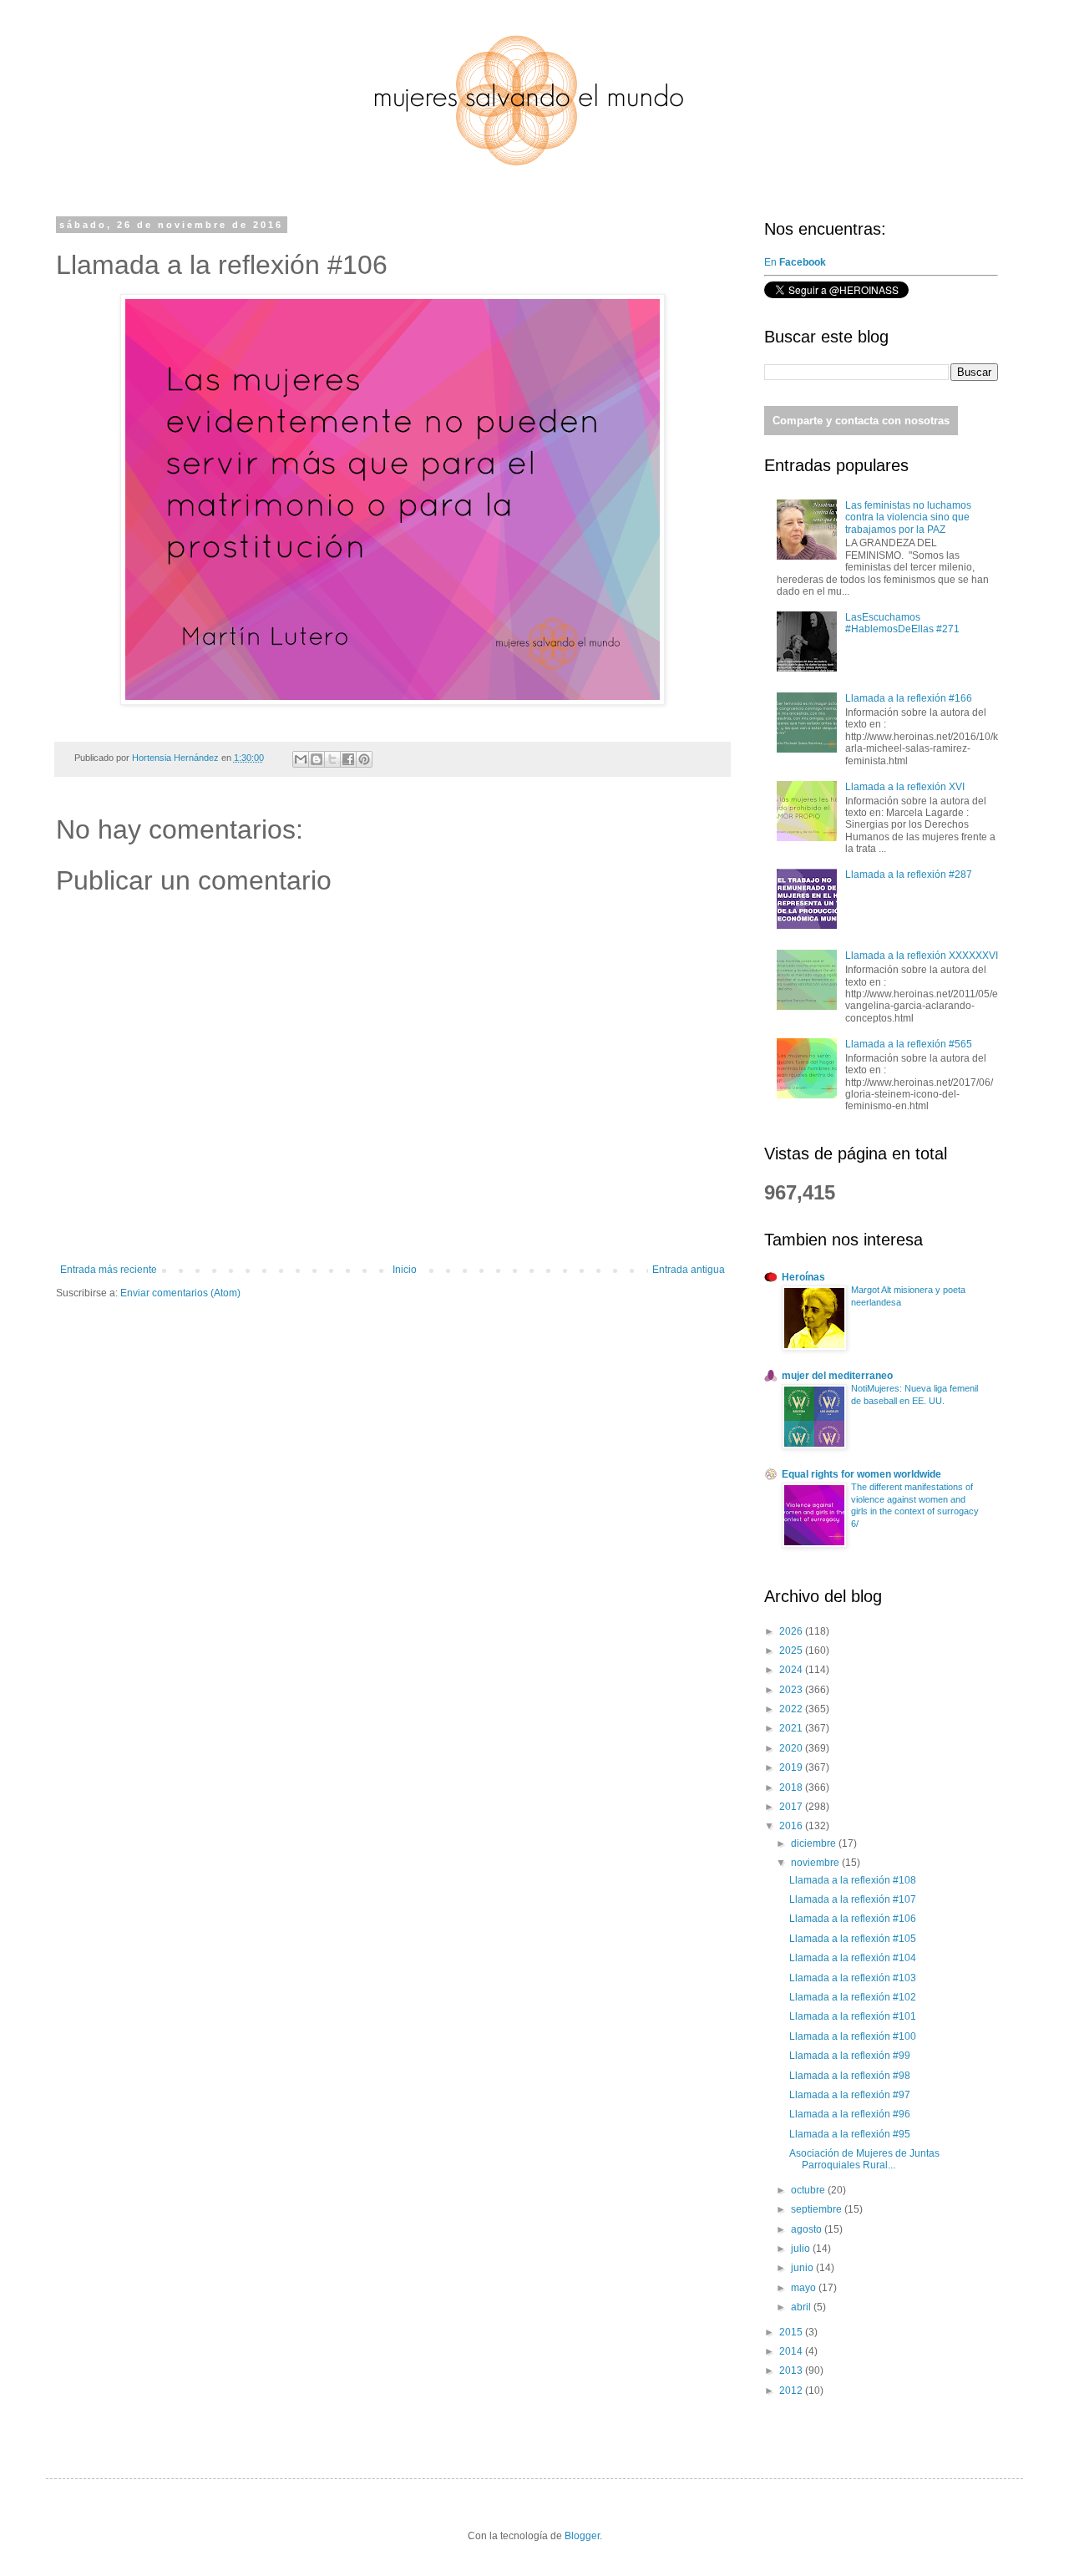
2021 (792, 1728)
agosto (808, 2229)
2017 (792, 1807)
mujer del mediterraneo (837, 1376)
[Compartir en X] (332, 759)
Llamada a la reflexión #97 (850, 2095)
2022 (792, 1709)
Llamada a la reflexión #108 (853, 1880)
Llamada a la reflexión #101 (853, 2016)
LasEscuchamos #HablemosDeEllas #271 (902, 623)
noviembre (816, 1863)
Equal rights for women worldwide (861, 1474)
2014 (792, 2351)
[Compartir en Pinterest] (364, 759)
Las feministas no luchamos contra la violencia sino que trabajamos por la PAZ (908, 517)
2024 (792, 1670)
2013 (792, 2371)
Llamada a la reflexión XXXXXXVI (922, 956)
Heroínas (803, 1277)
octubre (809, 2190)
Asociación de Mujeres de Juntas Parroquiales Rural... (864, 2159)
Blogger (582, 2536)
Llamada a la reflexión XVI (905, 787)
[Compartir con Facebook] (348, 759)
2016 (792, 1826)
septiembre (818, 2209)
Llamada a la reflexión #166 (909, 698)
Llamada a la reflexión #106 (853, 1919)
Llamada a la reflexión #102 (853, 1997)
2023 (792, 1690)
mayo (805, 2288)
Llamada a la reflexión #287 (909, 875)
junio (803, 2268)
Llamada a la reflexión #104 (853, 1958)
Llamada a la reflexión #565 (909, 1044)
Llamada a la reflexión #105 (853, 1939)
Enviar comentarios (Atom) (180, 1293)
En (796, 262)
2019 (792, 1767)
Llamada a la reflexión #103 (853, 1978)
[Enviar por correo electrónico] (301, 759)
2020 (792, 1748)
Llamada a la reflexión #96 (850, 2114)
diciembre (815, 1843)
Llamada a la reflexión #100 (853, 2036)
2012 (792, 2391)
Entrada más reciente (109, 1270)
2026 (792, 1631)
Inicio (405, 1270)
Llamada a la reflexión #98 (850, 2076)
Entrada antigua (689, 1270)
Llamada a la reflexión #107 (853, 1899)
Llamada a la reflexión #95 (850, 2134)
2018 (792, 1787)
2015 (792, 2332)
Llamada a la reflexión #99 (850, 2056)
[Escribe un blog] (317, 759)
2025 (792, 1651)
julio (802, 2249)
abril (802, 2307)
